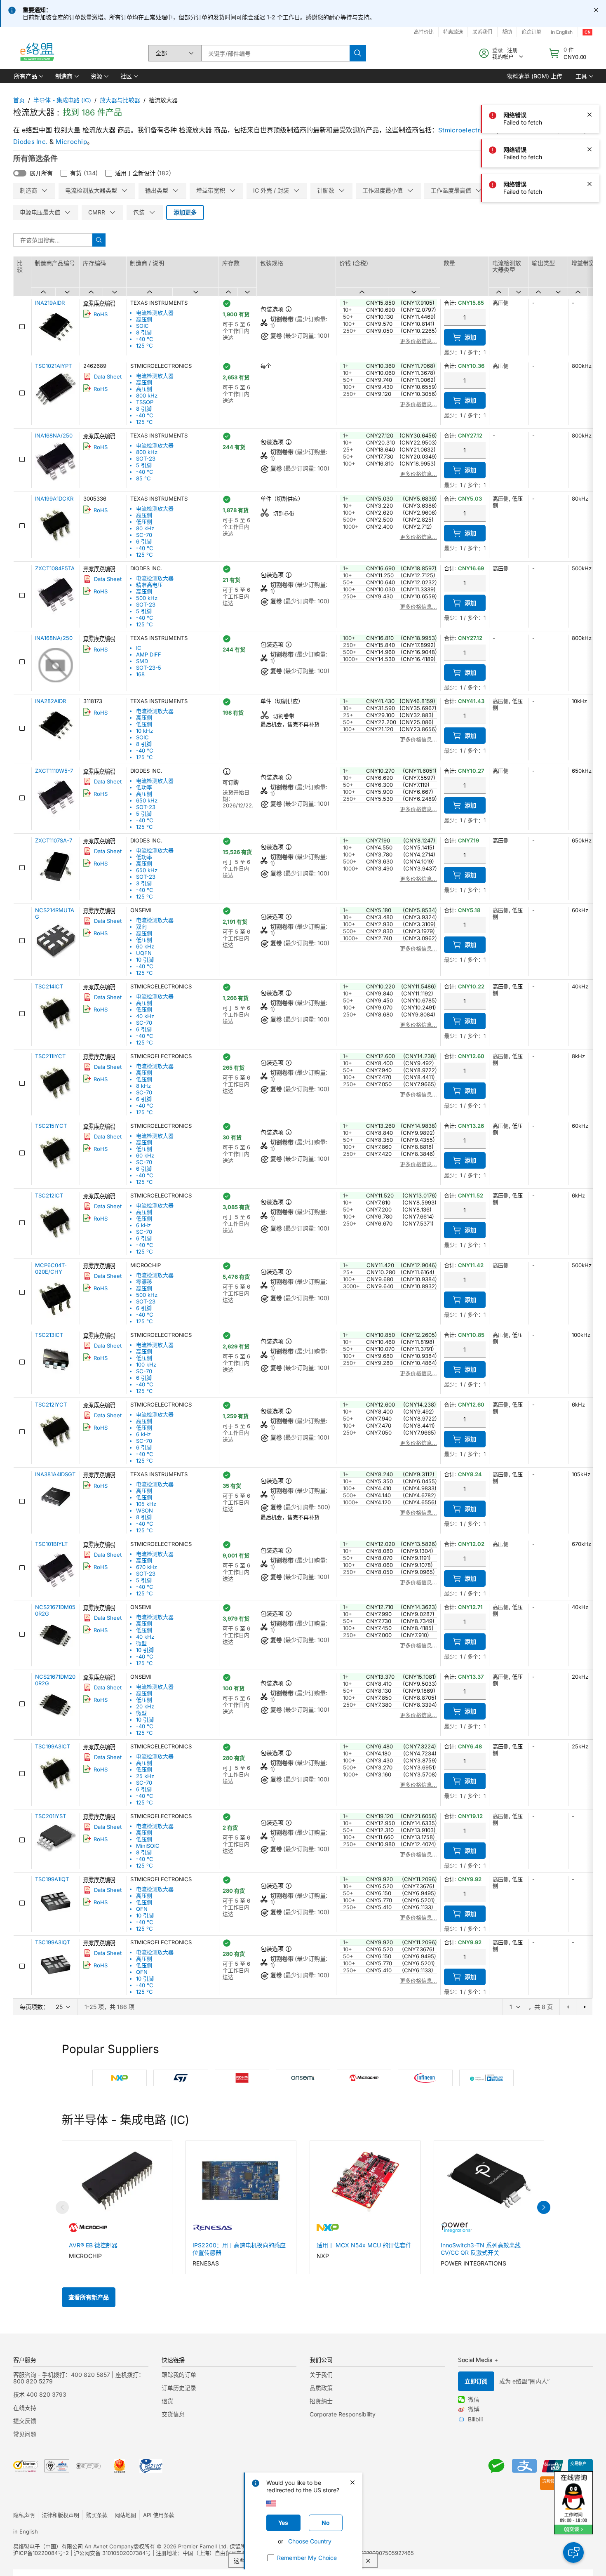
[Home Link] (37, 53)
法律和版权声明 (60, 2515)
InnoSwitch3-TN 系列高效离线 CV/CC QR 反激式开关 (481, 2249)
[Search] (358, 53)
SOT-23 (146, 459)
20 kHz (145, 1706)
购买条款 (97, 2515)
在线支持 (25, 2408)
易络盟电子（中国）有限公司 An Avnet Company (73, 2546)
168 (140, 674)
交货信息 (173, 2414)
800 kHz (147, 395)
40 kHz (145, 1016)
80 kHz (145, 528)
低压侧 (144, 522)
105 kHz (146, 1504)
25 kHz (145, 1776)
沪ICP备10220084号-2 (41, 2553)
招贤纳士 (321, 2401)
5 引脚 (144, 465)
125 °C (144, 346)
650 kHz (147, 800)
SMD (142, 661)
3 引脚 (144, 883)
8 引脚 (144, 332)
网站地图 (125, 2515)
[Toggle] (20, 173)
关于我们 (321, 2375)
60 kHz (145, 946)
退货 (167, 2401)
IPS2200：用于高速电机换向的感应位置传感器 (239, 2249)
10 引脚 (145, 960)
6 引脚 (144, 541)
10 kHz (144, 731)
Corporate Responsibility (343, 2414)
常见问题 (25, 2434)
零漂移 (144, 1282)
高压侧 (144, 319)
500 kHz (147, 598)
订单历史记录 (179, 2388)
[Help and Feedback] (573, 2552)
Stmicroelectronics (467, 130)
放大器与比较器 (120, 100)
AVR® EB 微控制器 (93, 2245)
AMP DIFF (149, 654)
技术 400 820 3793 (40, 2394)
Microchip (71, 142)
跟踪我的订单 (179, 2375)
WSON (144, 1510)
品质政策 (321, 2388)
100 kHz (146, 1364)
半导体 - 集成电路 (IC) (62, 100)
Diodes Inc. (30, 142)
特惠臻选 (453, 32)
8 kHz (143, 1086)
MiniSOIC (148, 1846)
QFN (142, 1909)
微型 (141, 1643)
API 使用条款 (159, 2515)
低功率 (144, 787)
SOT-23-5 (149, 668)
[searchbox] (275, 53)
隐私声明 (24, 2515)
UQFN (144, 953)
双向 (141, 927)
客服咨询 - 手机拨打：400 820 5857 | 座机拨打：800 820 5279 (79, 2378)
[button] (28, 76)
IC (139, 648)
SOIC (142, 326)
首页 (19, 100)
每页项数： (34, 2007)
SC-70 (144, 535)
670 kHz (147, 1567)
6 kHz (143, 1225)
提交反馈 (25, 2421)
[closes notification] (596, 10)
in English (26, 2531)
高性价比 (424, 32)
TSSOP (145, 402)
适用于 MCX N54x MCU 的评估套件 (364, 2245)
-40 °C (145, 339)
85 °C (143, 478)
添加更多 (185, 212)
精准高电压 (149, 585)
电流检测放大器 (155, 313)
